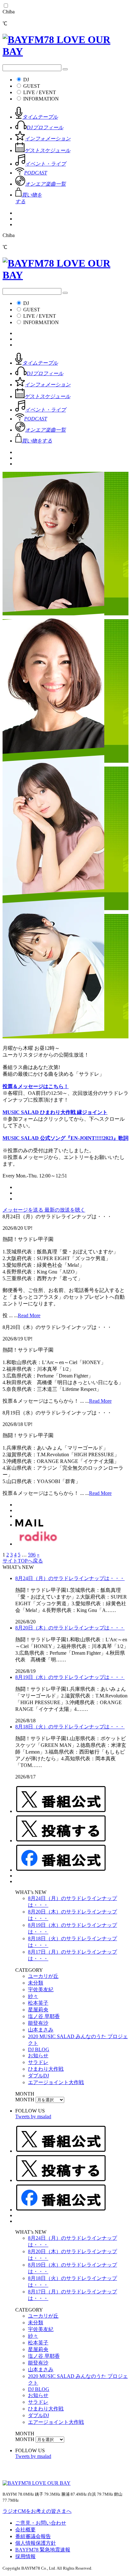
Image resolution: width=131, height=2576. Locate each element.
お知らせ (38, 2056)
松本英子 (38, 2003)
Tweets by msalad (33, 2116)
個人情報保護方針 (36, 2543)
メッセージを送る (24, 1210)
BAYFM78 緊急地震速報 (43, 2550)
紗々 (33, 1996)
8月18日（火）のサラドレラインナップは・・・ (70, 1727)
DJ (26, 80)
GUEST (32, 86)
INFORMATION (41, 99)
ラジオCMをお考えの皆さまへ (37, 2511)
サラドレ (38, 2062)
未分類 (36, 1983)
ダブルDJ (38, 2076)
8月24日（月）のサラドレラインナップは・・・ (70, 1578)
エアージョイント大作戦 (56, 2082)
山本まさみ (41, 2030)
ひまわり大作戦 (46, 2069)
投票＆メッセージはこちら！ (36, 1086)
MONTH (25, 2100)
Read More (29, 1315)
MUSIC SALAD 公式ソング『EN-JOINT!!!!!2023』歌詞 (65, 1138)
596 (32, 1555)
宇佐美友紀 (41, 1990)
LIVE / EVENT (40, 92)
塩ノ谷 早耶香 (44, 2016)
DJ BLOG (39, 2049)
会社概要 (25, 2530)
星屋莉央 (38, 2010)
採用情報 (25, 2556)
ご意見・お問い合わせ (41, 2523)
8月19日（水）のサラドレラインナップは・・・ (70, 1677)
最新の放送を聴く (65, 1210)
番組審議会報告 (33, 2536)
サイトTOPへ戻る (23, 1561)
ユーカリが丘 (43, 1976)
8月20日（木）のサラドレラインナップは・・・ (70, 1628)
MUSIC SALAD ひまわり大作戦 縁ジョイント (55, 1112)
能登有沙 (38, 2023)
